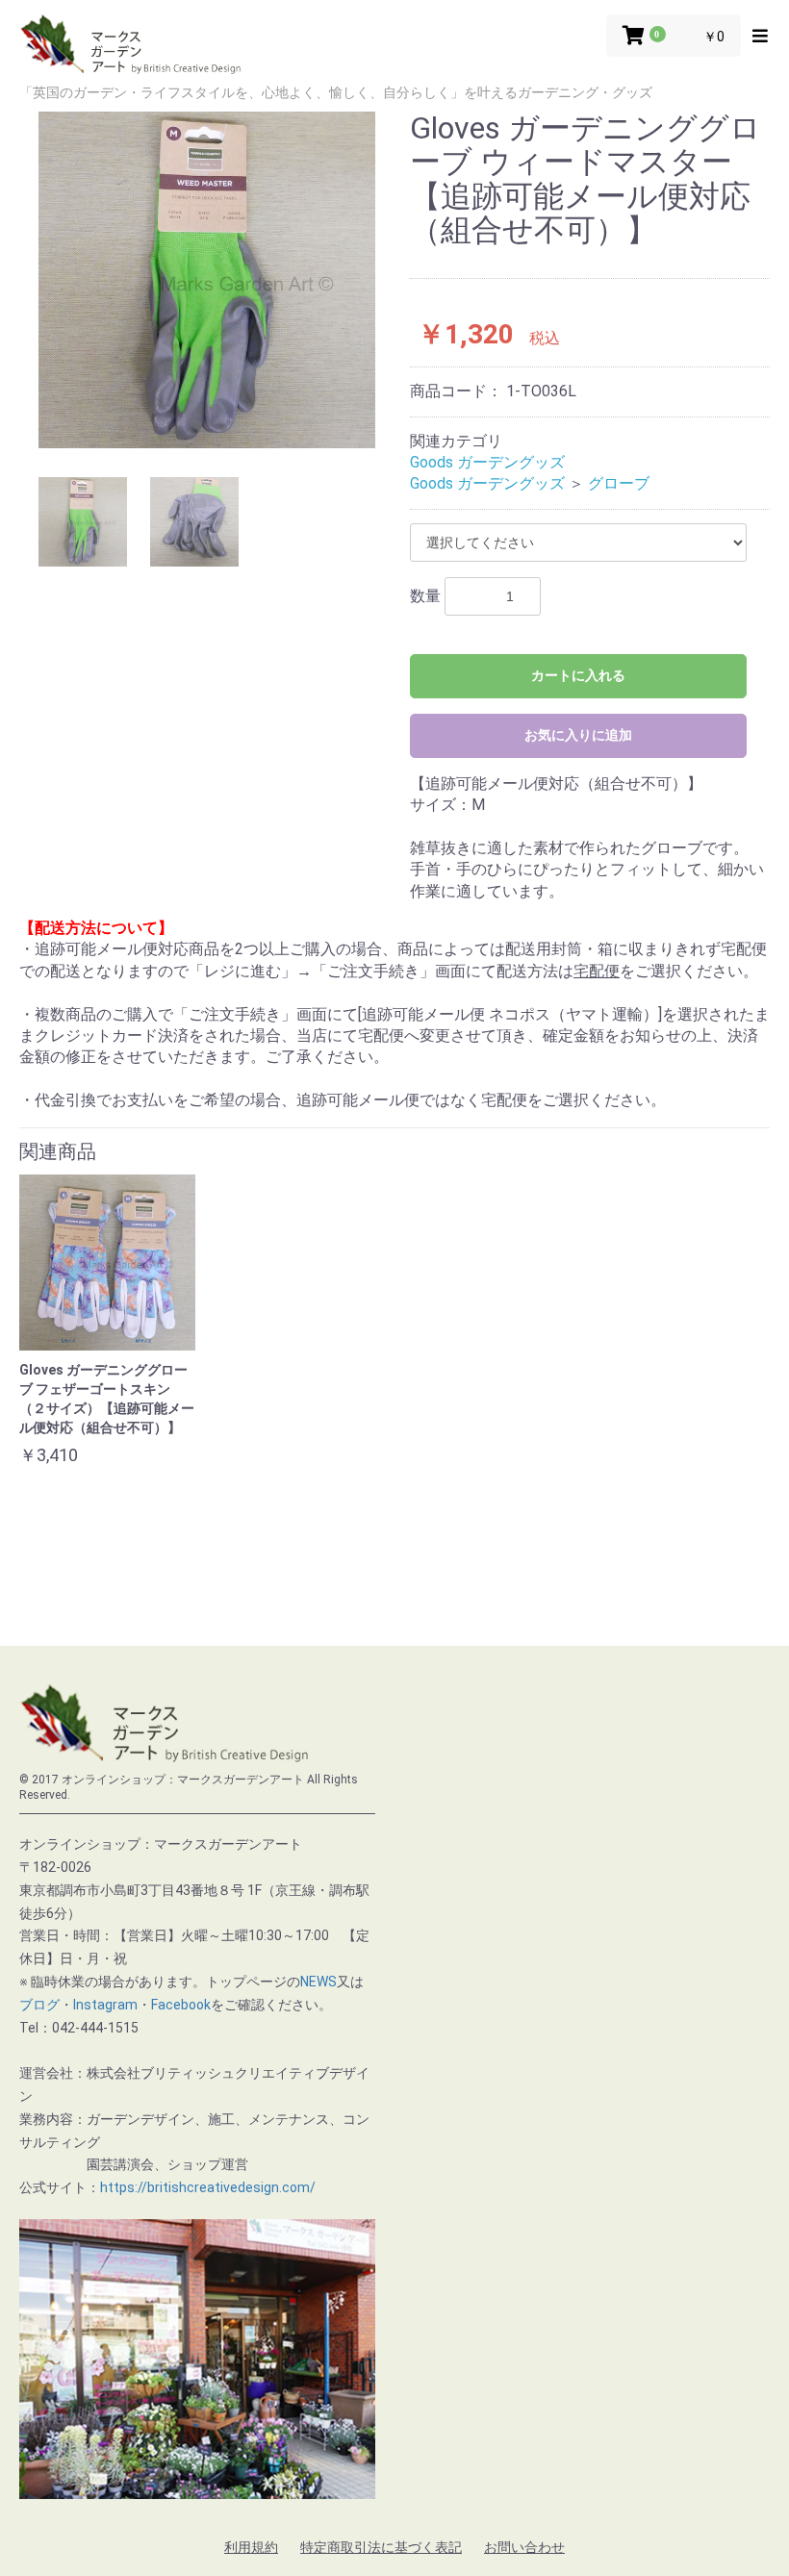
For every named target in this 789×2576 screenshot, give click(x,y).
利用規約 (251, 2547)
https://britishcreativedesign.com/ (208, 2187)
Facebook (181, 2005)
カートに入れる (578, 675)
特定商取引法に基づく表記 (381, 2547)
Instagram (105, 2005)
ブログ (39, 2005)
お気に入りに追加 (578, 735)
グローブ (619, 483)
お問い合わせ (524, 2547)
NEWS (318, 1982)
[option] (207, 280)
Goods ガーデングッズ (487, 462)
